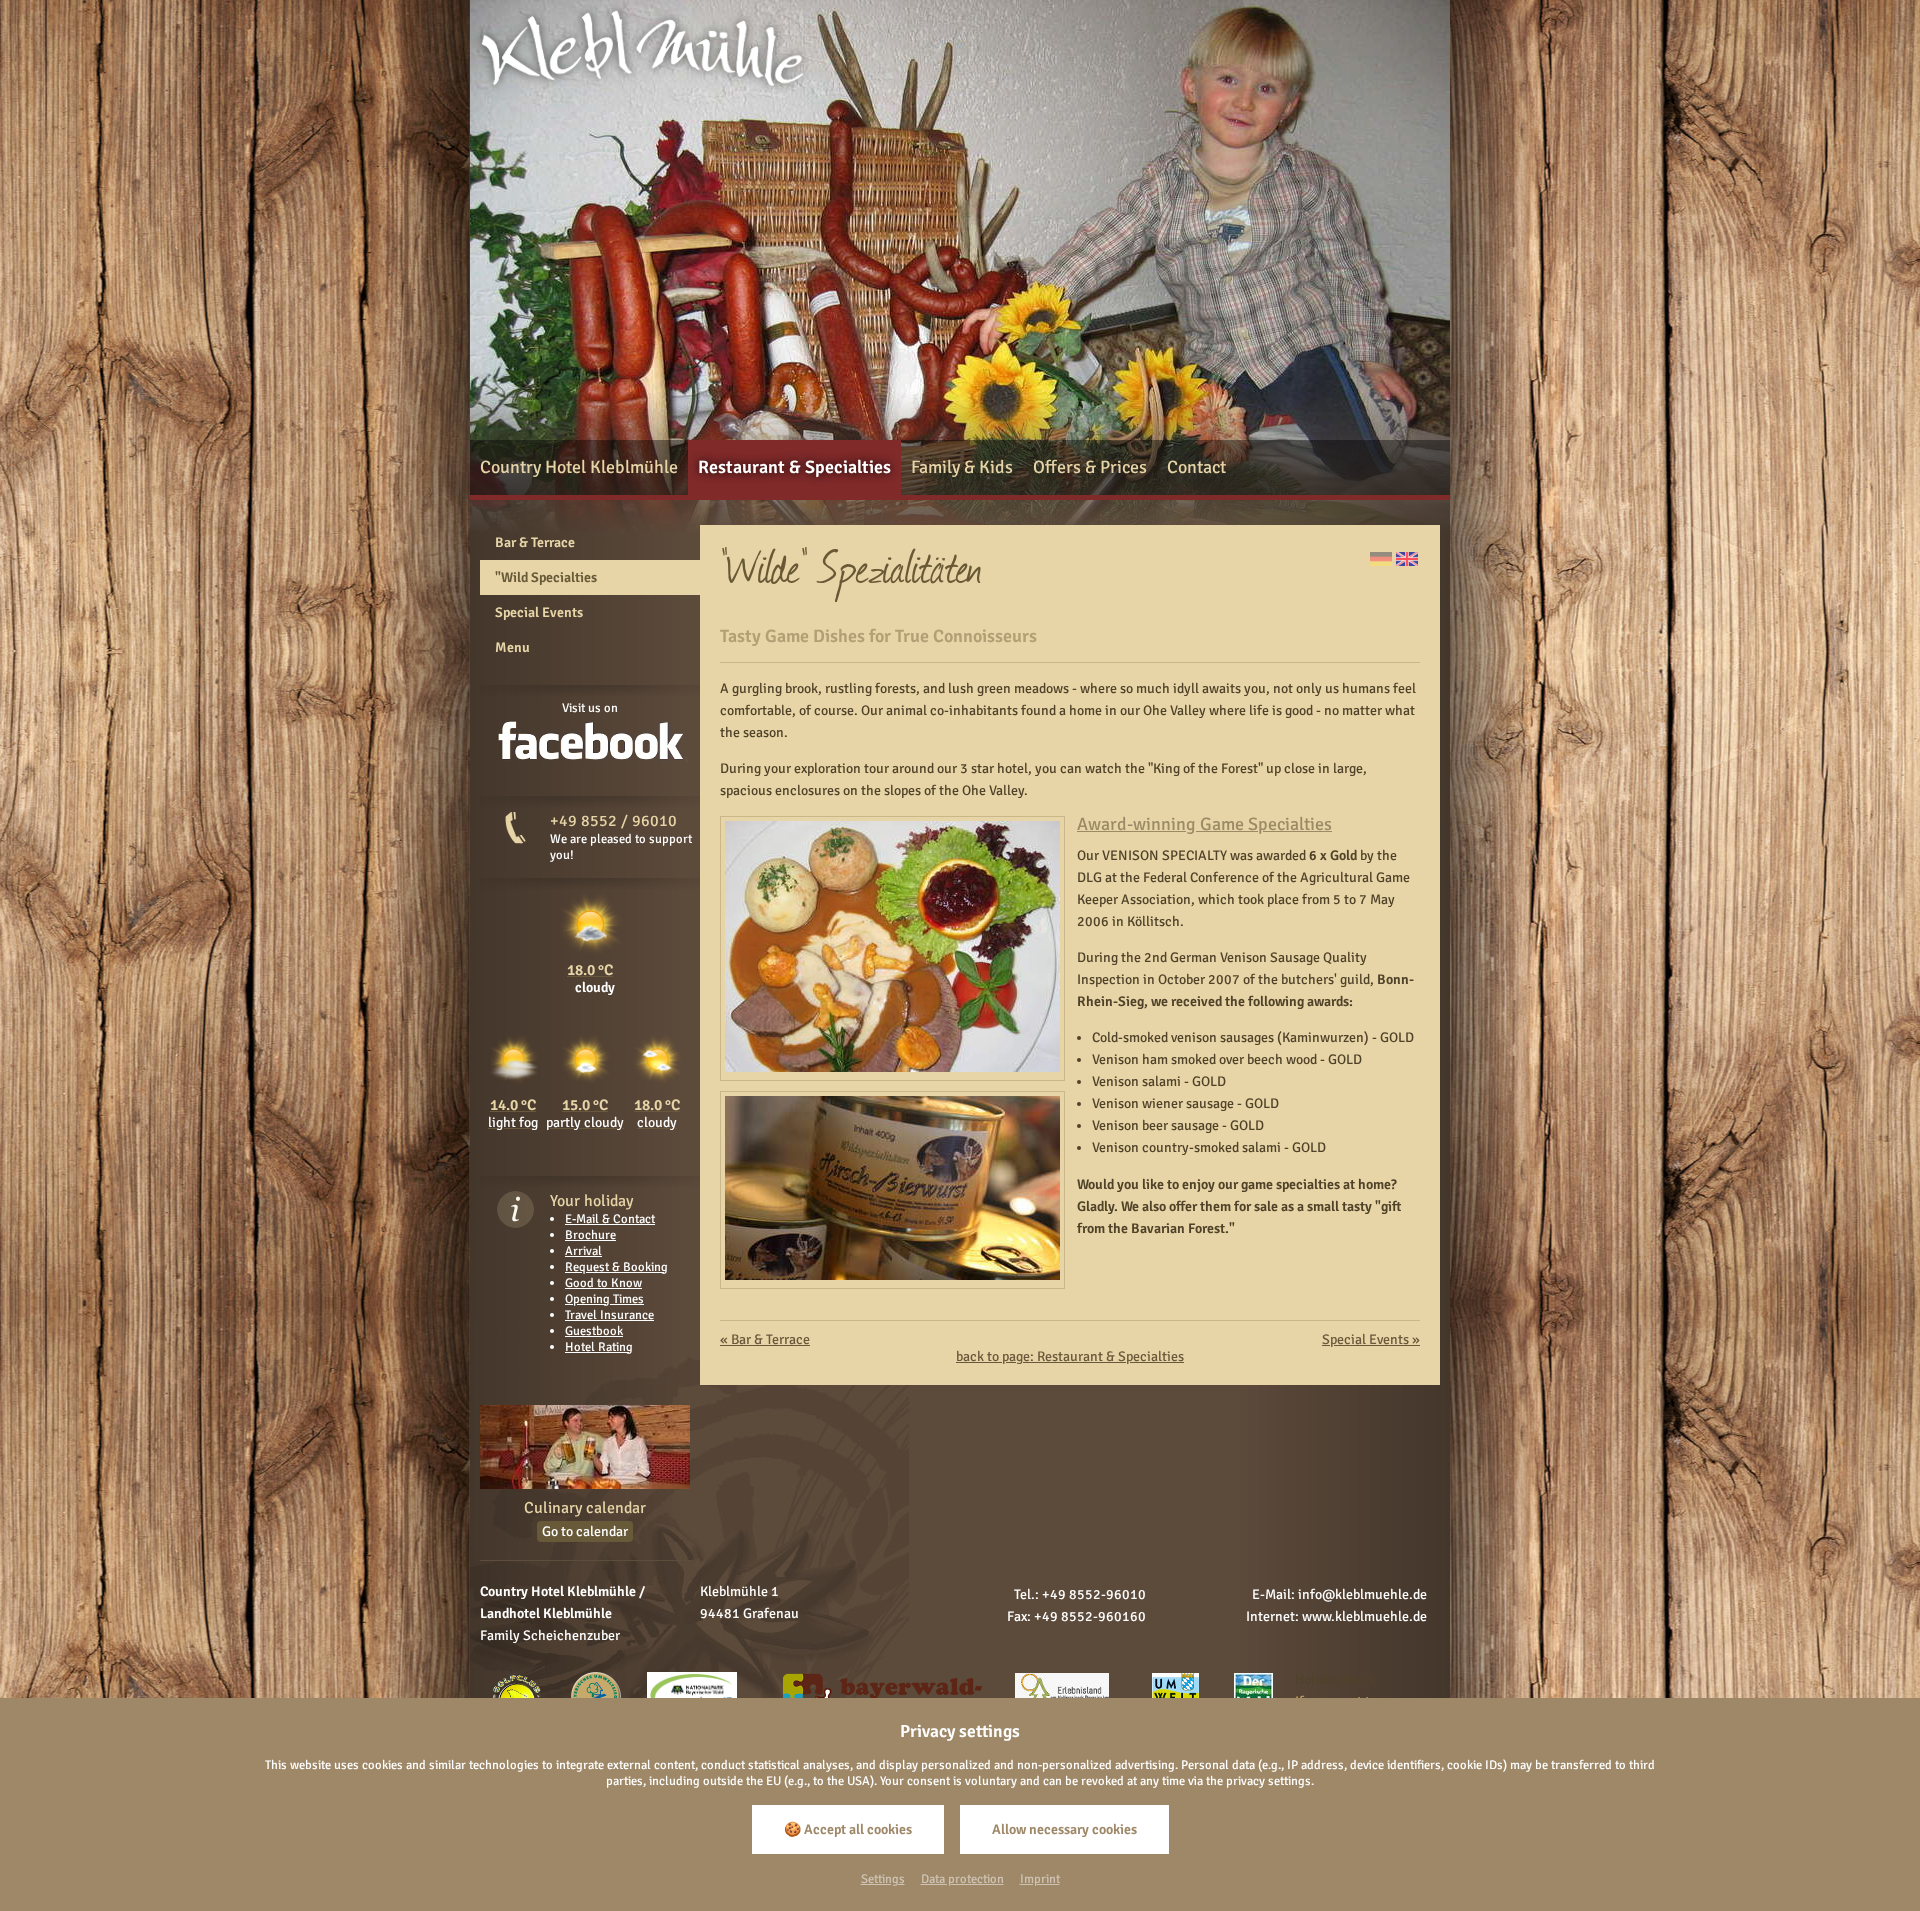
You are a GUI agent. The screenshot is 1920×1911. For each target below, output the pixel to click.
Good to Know (603, 1283)
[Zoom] (892, 1067)
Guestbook (594, 1331)
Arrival (583, 1251)
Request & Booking (616, 1267)
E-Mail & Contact (610, 1219)
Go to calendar (585, 1531)
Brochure (590, 1235)
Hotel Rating (599, 1347)
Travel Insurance (609, 1315)
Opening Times (604, 1299)
